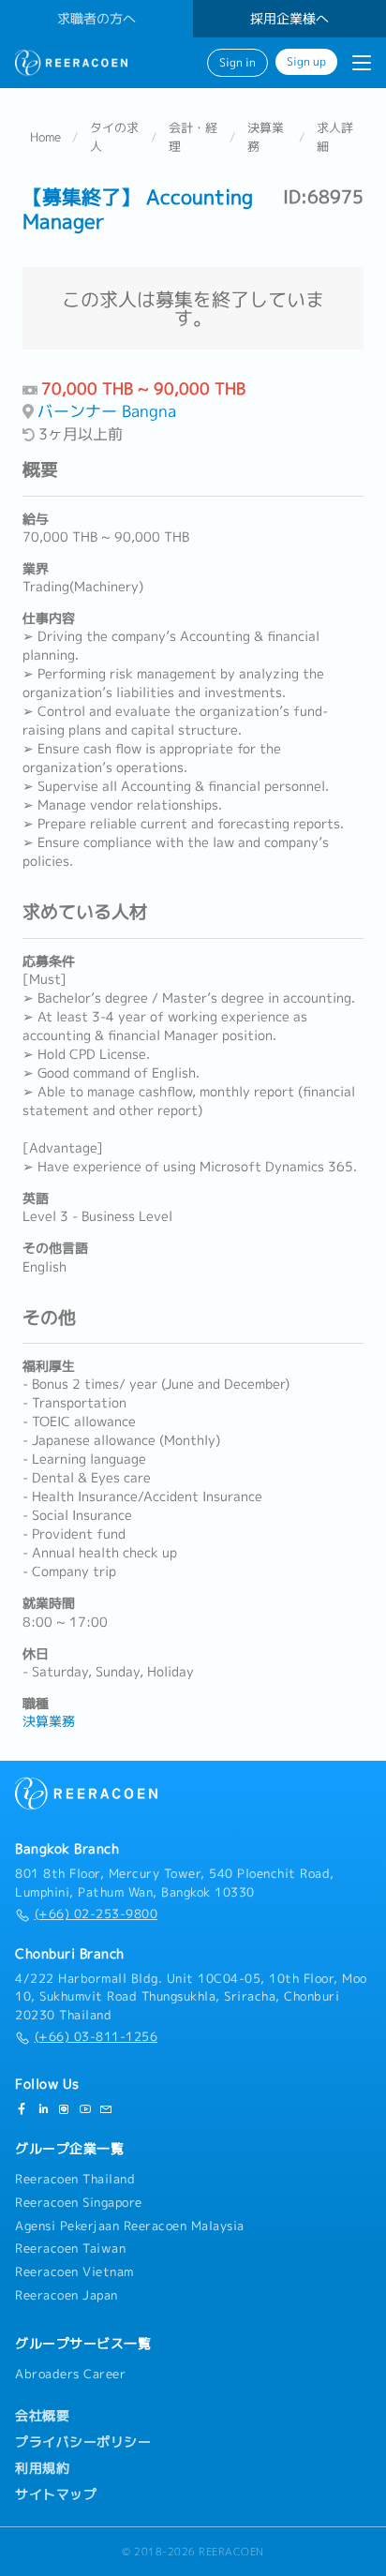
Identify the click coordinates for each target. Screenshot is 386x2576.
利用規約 (42, 2468)
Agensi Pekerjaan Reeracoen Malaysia (130, 2226)
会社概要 (42, 2416)
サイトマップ (56, 2494)
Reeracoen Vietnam (74, 2271)
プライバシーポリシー (83, 2442)
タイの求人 (114, 137)
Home (45, 137)
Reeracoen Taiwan (70, 2248)
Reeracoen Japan (67, 2295)
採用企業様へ (289, 19)
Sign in (238, 63)
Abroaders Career (70, 2374)
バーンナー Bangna (107, 411)
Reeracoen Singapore (79, 2202)
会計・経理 (193, 137)
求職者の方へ (96, 19)
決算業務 (266, 137)
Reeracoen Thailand (75, 2179)
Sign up (306, 62)
